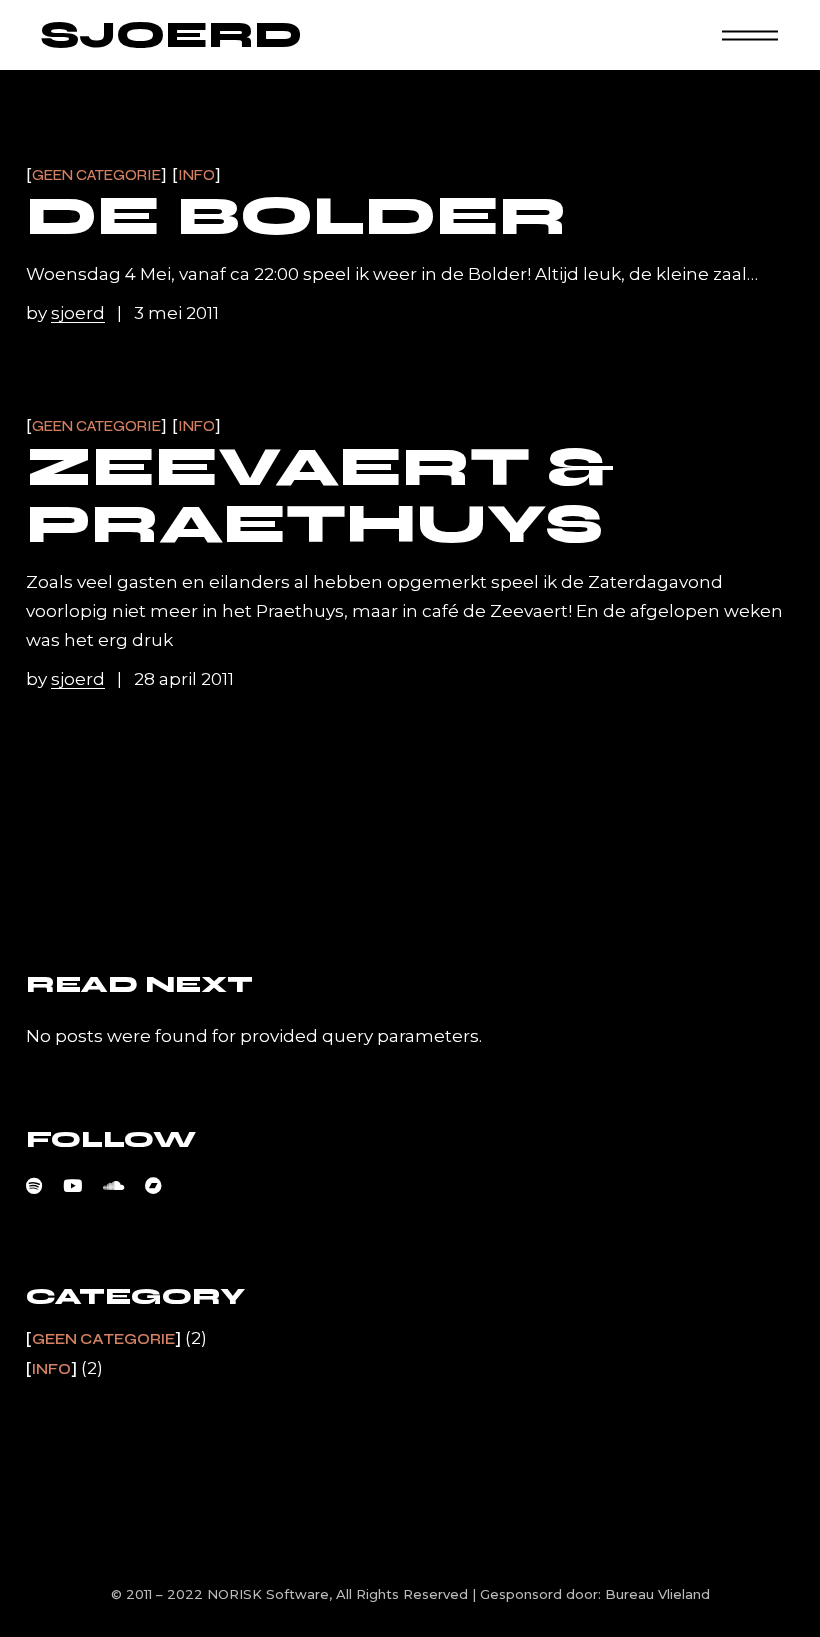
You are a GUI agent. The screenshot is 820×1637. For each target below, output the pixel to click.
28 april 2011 (184, 679)
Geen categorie (96, 175)
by (65, 313)
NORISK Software (268, 1594)
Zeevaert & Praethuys (320, 495)
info (196, 175)
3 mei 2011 (176, 313)
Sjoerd (171, 35)
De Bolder (296, 216)
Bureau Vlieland (657, 1594)
